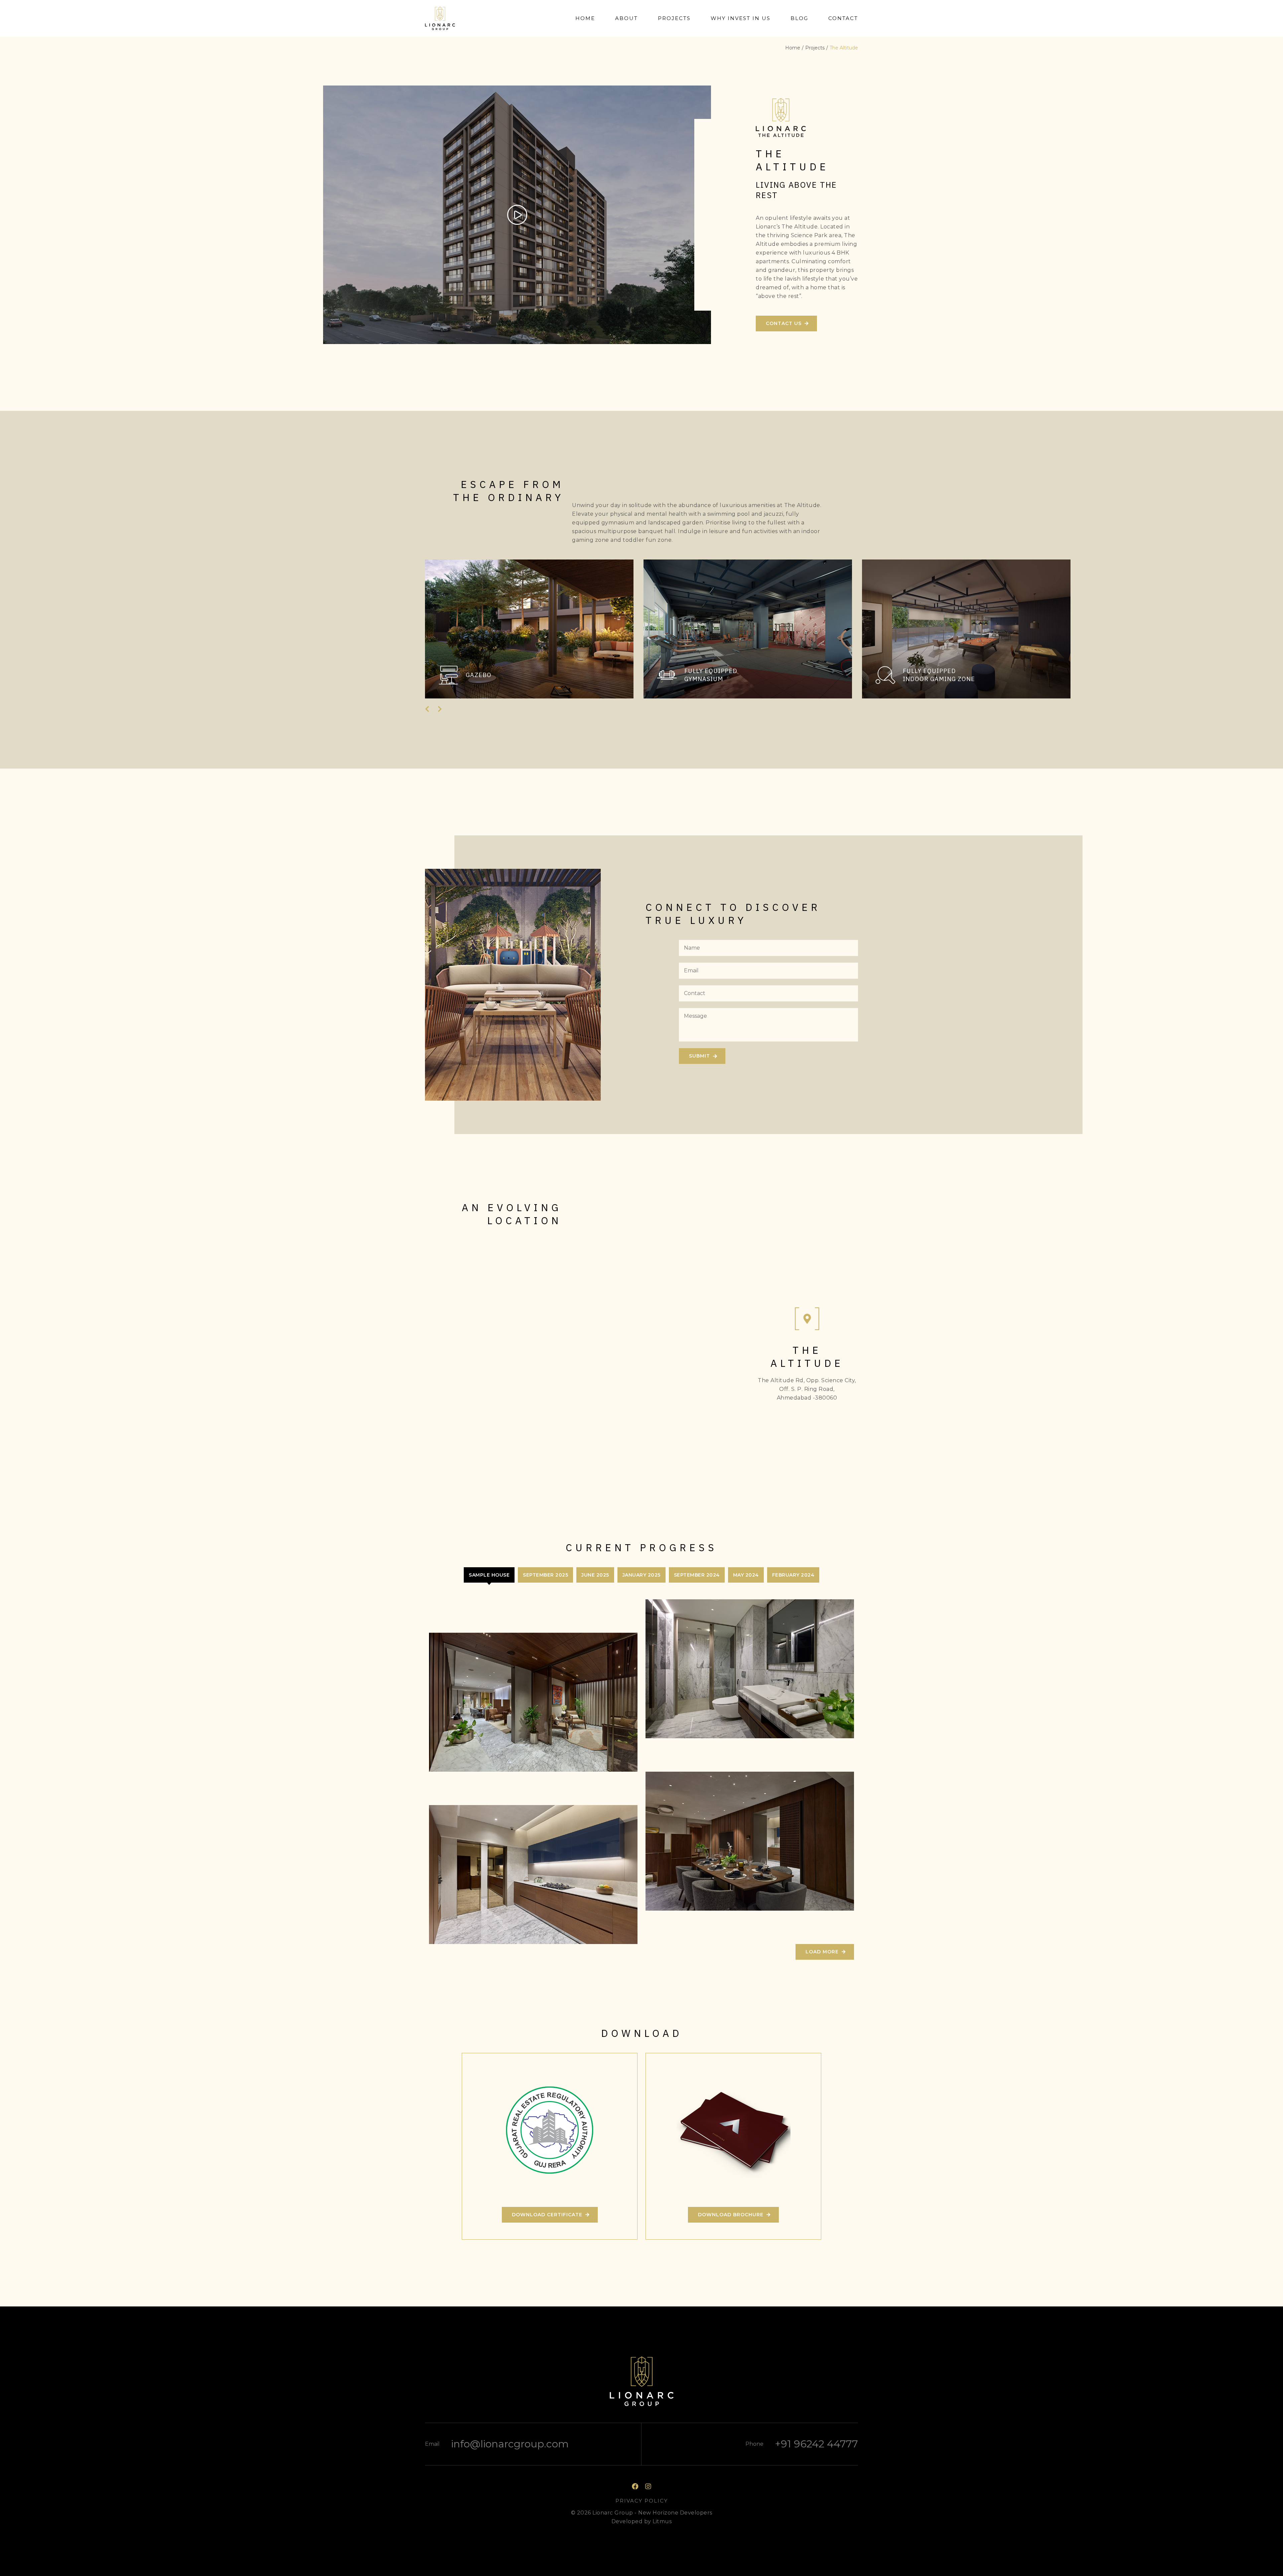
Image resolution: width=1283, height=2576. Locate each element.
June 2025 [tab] (595, 1575)
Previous (428, 709)
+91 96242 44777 (816, 2444)
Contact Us (784, 323)
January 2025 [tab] (641, 1575)
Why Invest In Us (741, 18)
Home (585, 18)
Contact (843, 18)
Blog (799, 18)
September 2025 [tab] (545, 1575)
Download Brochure (731, 2215)
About (626, 18)
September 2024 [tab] (697, 1575)
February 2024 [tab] (793, 1575)
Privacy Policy (642, 2501)
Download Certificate (547, 2215)
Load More (822, 1952)
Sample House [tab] (489, 1575)
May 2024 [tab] (746, 1575)
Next (440, 709)
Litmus (662, 2521)
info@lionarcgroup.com (510, 2444)
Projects (674, 18)
